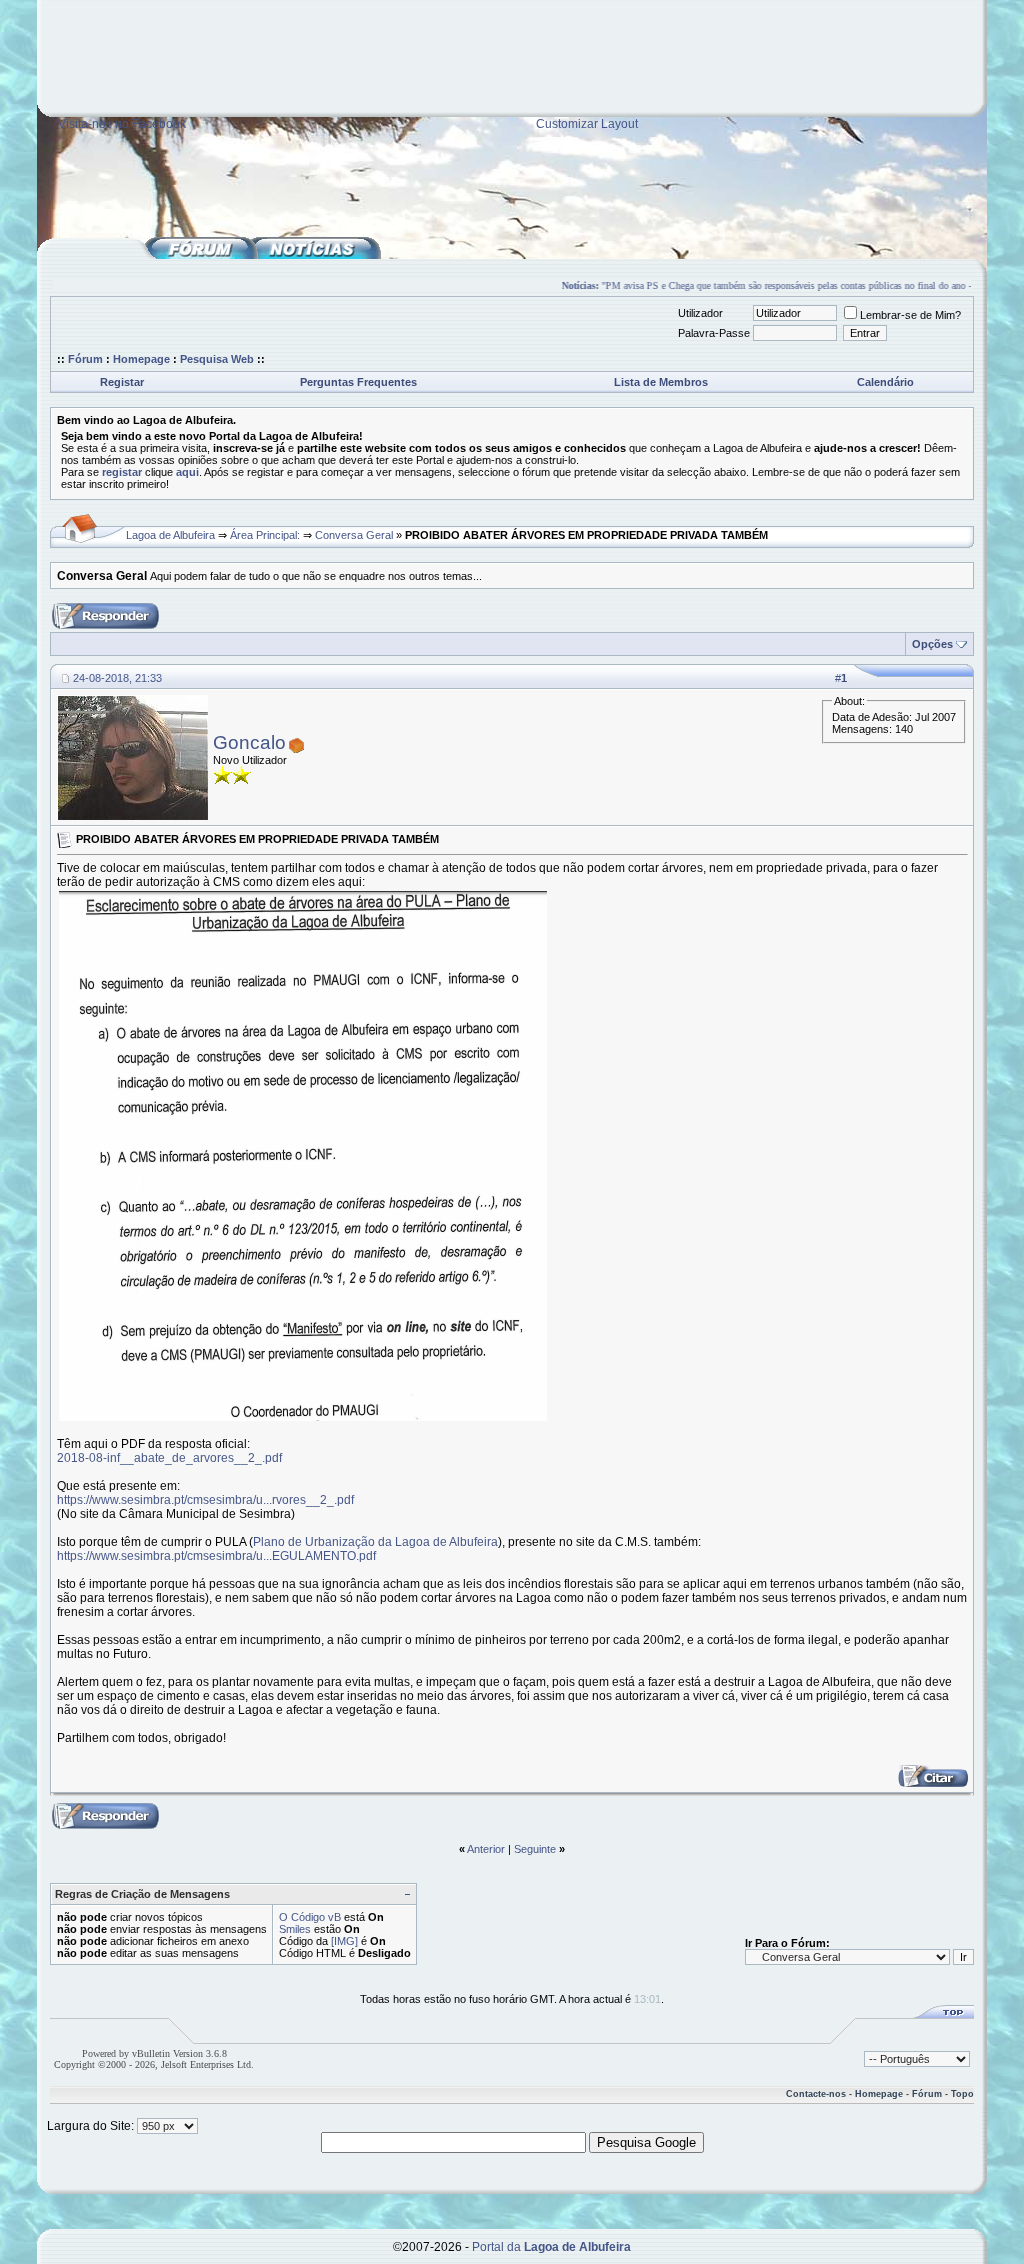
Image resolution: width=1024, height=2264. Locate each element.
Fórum (85, 359)
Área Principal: (265, 535)
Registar (122, 382)
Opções (932, 644)
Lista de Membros (661, 382)
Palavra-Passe (714, 333)
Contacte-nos (816, 2094)
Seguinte (535, 1849)
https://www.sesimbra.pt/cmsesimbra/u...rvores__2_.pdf (205, 1500)
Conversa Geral (354, 535)
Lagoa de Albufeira (170, 535)
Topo (962, 2094)
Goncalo (249, 742)
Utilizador (700, 313)
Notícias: (567, 285)
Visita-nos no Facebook (122, 124)
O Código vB (310, 1917)
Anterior (486, 1849)
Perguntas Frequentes (358, 382)
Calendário (885, 382)
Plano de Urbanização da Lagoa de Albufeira (375, 1542)
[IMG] (344, 1941)
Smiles (295, 1929)
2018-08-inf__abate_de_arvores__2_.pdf (169, 1458)
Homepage (141, 359)
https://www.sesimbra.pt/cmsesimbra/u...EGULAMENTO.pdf (216, 1556)
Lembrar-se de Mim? (910, 315)
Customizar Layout (587, 124)
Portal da (551, 2247)
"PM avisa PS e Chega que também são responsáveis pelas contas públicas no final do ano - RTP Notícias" (804, 285)
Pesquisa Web (217, 359)
